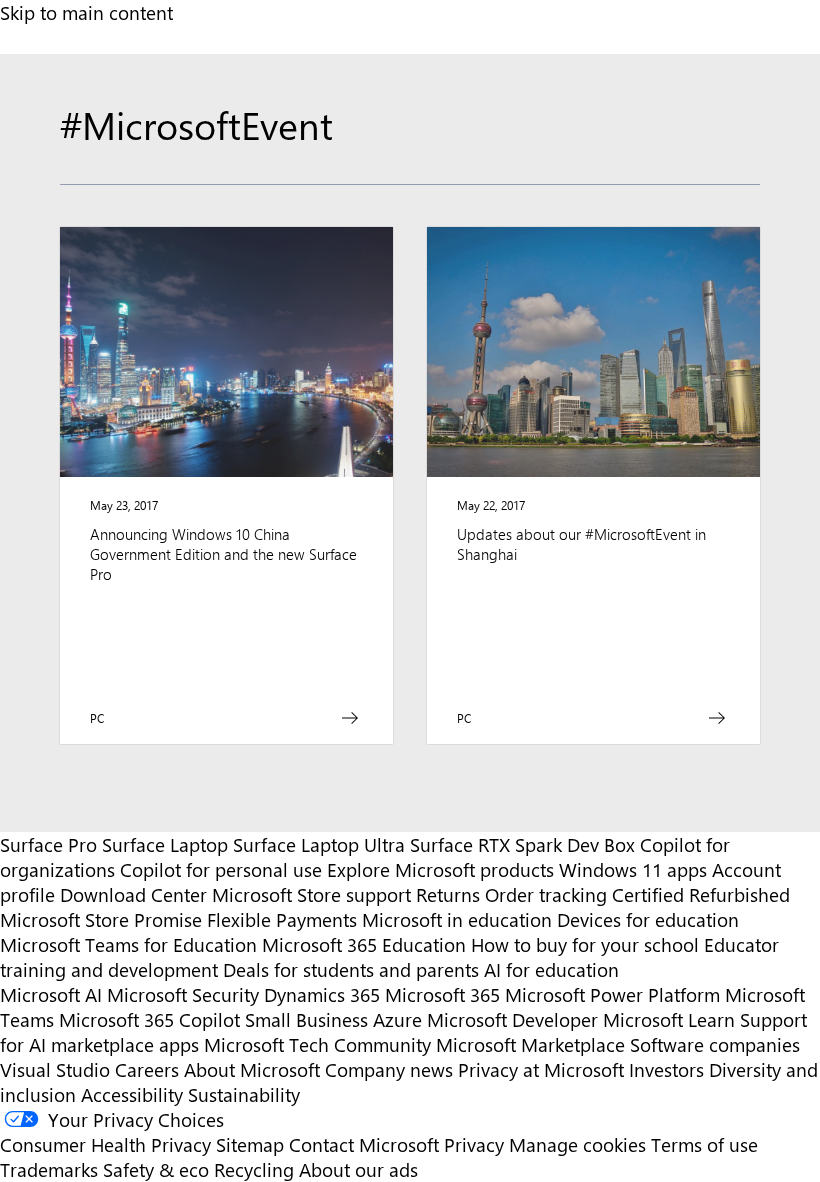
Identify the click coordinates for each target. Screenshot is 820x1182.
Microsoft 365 (442, 994)
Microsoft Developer (512, 1019)
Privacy (476, 1144)
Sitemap (250, 1144)
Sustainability (244, 1094)
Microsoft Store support (311, 894)
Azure (397, 1019)
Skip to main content (86, 12)
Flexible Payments (282, 919)
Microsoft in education (457, 919)
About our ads (358, 1169)
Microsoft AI (51, 994)
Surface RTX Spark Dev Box (522, 844)
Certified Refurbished (701, 894)
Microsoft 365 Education (364, 944)
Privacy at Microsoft (541, 1069)
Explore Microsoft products (440, 869)
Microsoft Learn (669, 1019)
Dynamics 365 (322, 994)
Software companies (715, 1044)
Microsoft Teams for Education (128, 944)
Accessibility (132, 1094)
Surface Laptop (165, 844)
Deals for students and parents (351, 969)
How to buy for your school (585, 944)
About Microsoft (252, 1069)
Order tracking (546, 894)
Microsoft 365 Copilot (149, 1019)
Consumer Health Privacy (105, 1144)
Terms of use (704, 1144)
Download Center (133, 894)
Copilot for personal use (221, 869)
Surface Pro (48, 844)
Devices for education (648, 919)
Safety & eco (156, 1169)
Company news (389, 1069)
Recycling (254, 1169)
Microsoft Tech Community (317, 1044)
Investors (666, 1069)
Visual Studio (55, 1069)
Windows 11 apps (633, 869)
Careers (147, 1069)
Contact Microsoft (364, 1144)
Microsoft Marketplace (530, 1044)
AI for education (551, 969)
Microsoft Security (183, 994)
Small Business (306, 1019)
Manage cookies (577, 1144)
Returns (448, 894)
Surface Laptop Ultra (319, 844)
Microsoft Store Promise (101, 919)
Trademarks (49, 1169)
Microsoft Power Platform (612, 994)
